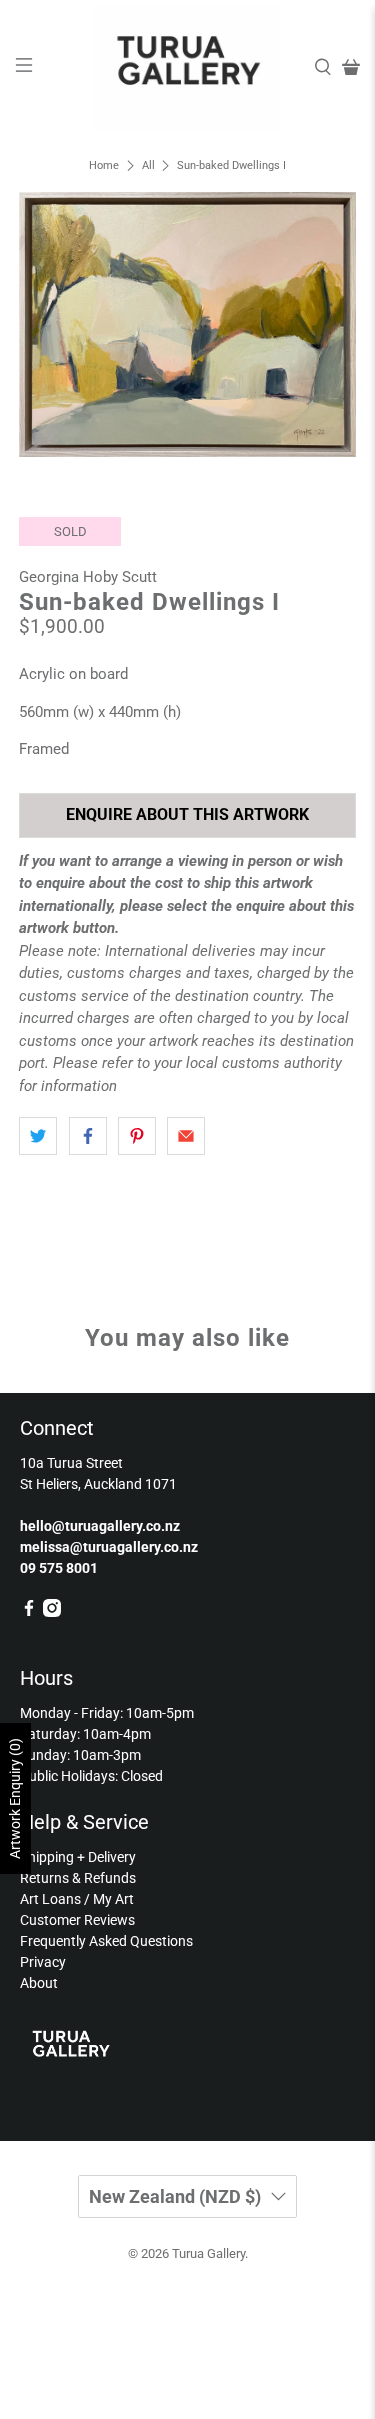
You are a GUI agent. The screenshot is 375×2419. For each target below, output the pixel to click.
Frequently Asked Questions (106, 1941)
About (39, 1983)
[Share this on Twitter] (38, 1136)
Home (104, 165)
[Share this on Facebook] (88, 1136)
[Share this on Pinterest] (137, 1136)
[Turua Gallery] (188, 67)
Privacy (43, 1962)
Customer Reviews (77, 1920)
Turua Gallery (208, 2253)
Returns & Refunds (78, 1878)
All (148, 165)
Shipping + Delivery (78, 1857)
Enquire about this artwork (187, 814)
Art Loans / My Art (77, 1899)
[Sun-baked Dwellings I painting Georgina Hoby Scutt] (187, 324)
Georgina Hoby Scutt (88, 577)
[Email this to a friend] (186, 1136)
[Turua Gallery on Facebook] (29, 1612)
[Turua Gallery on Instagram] (52, 1612)
